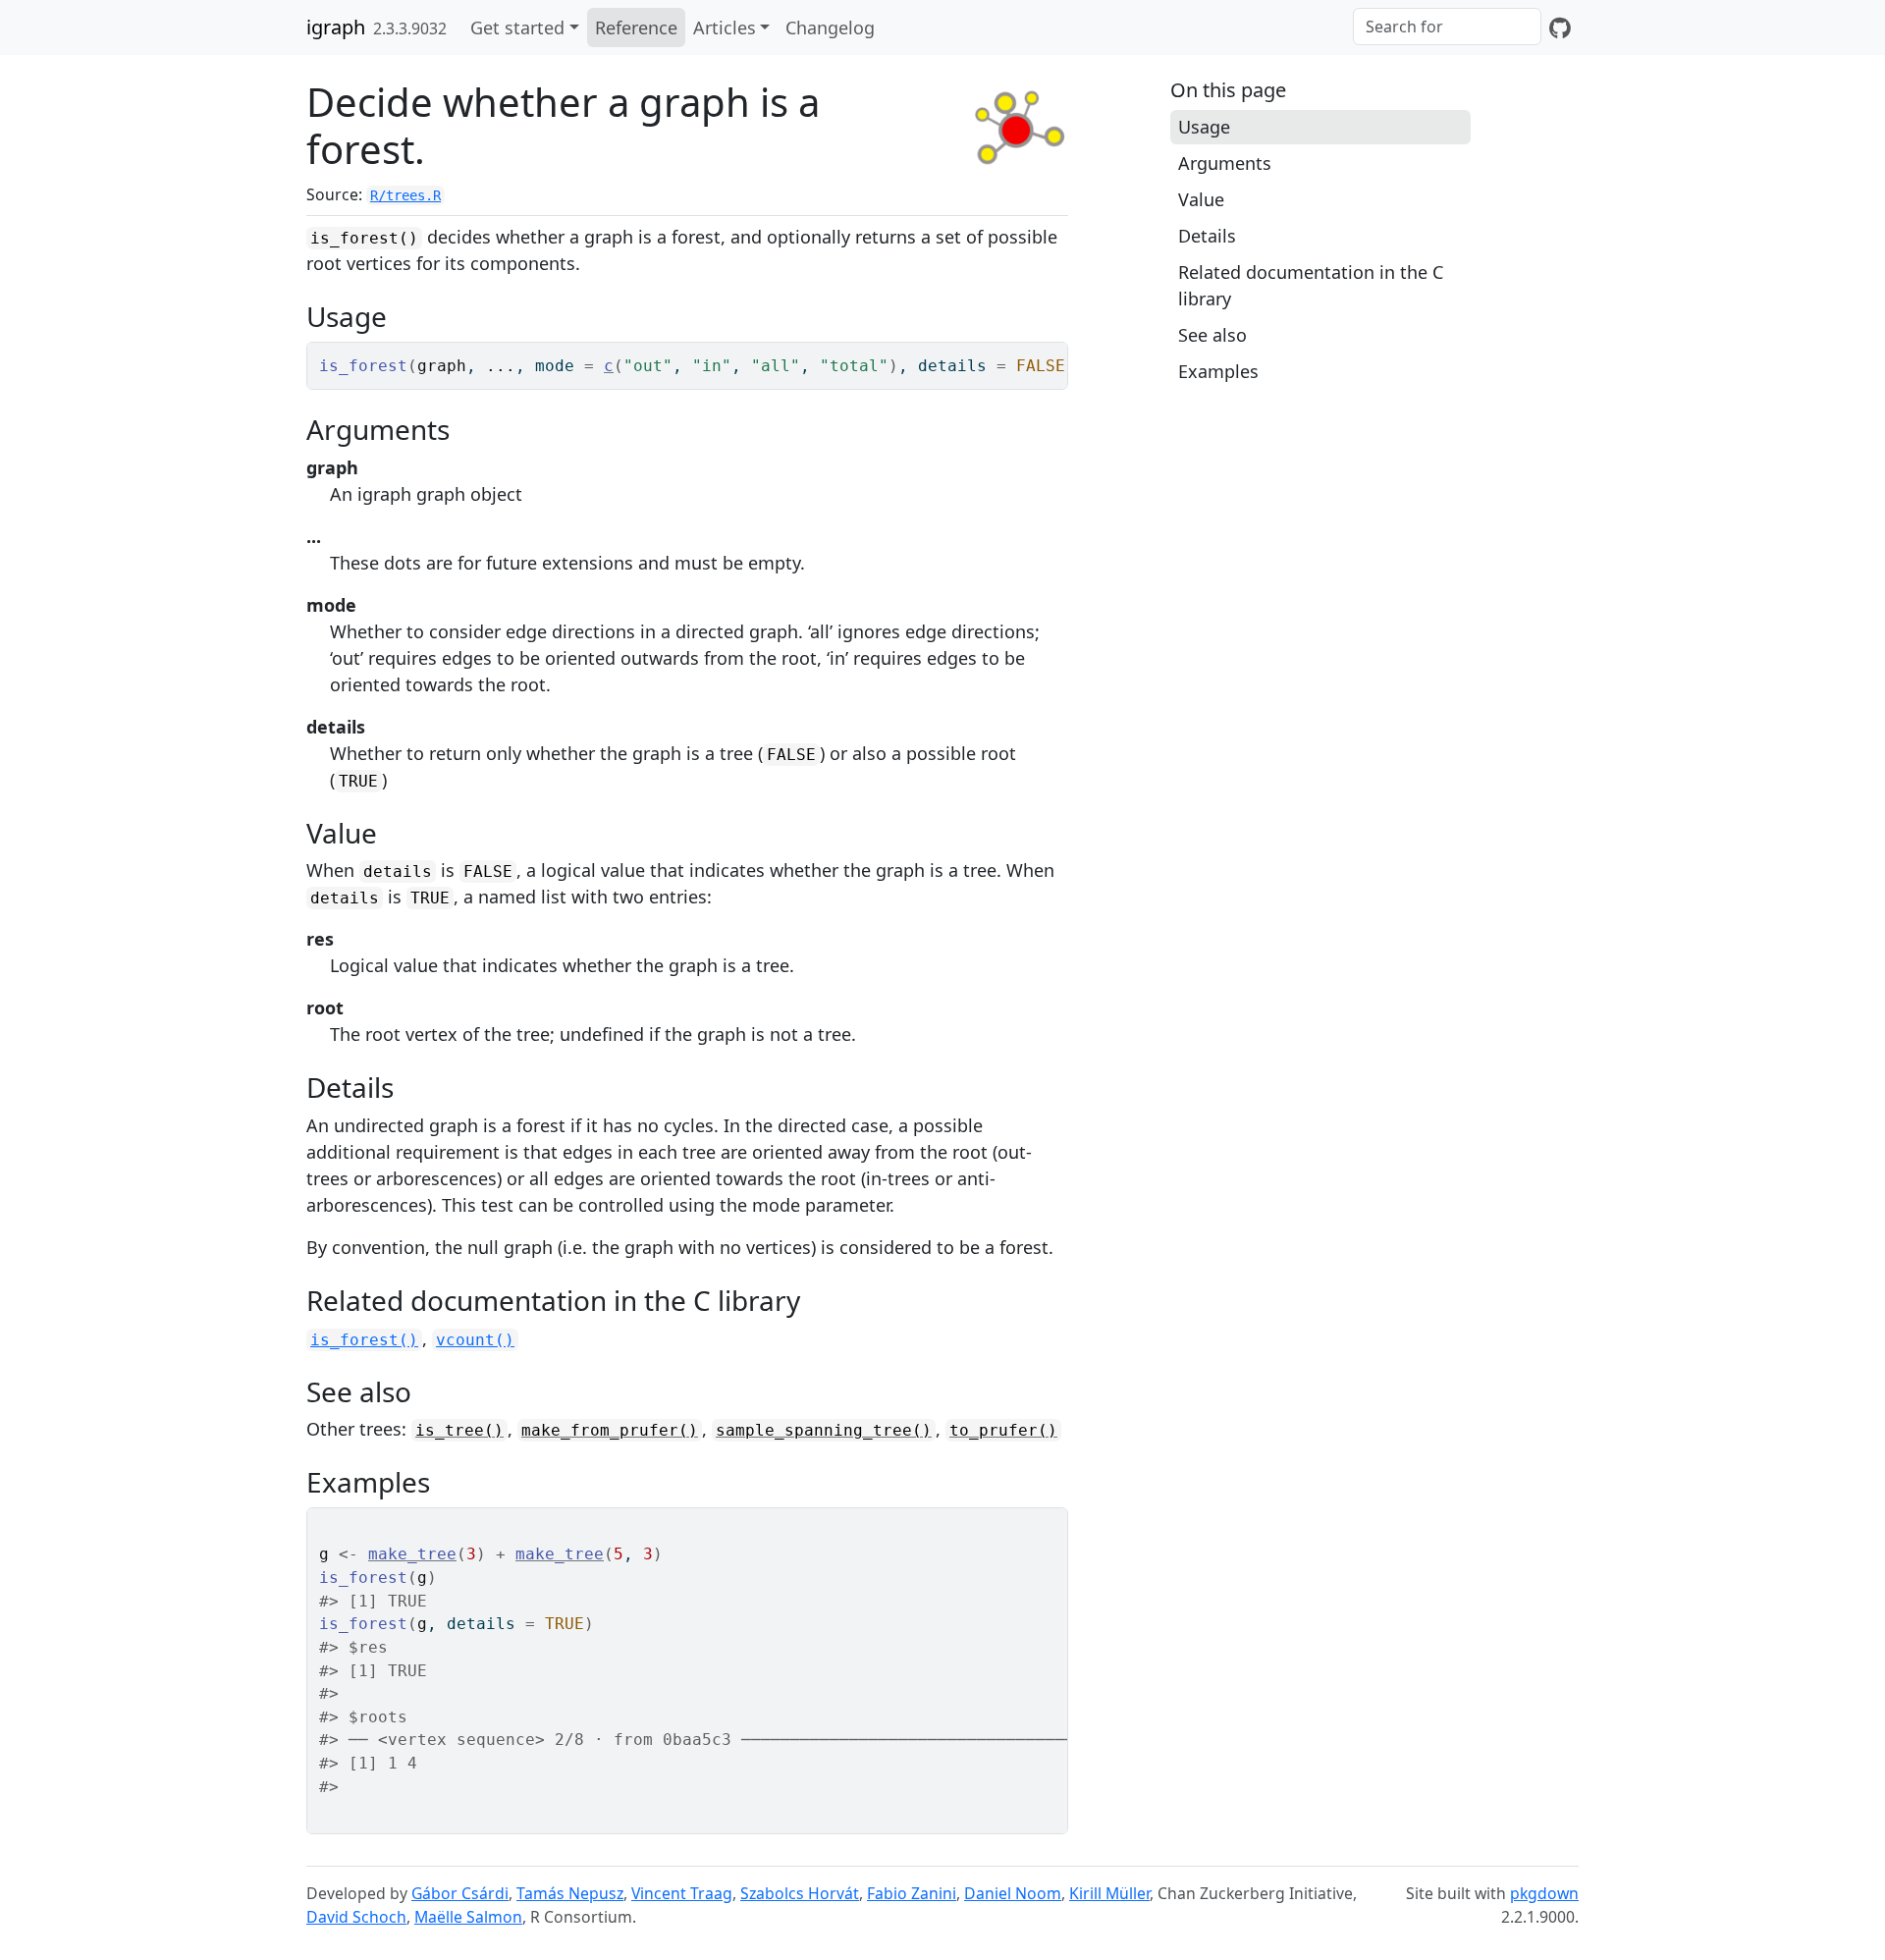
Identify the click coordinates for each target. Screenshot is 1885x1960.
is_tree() (459, 1430)
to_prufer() (1003, 1430)
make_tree (412, 1554)
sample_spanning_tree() (824, 1430)
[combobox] (1447, 27)
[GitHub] (1560, 27)
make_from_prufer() (610, 1430)
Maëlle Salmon (468, 1917)
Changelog (830, 27)
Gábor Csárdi (460, 1893)
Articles (725, 27)
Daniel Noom (1013, 1893)
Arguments (1225, 163)
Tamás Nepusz (570, 1893)
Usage (1204, 127)
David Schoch (356, 1917)
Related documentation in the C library (1311, 285)
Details (1207, 236)
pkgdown (1544, 1893)
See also (1212, 335)
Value (1201, 199)
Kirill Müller (1109, 1893)
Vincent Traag (682, 1893)
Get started (517, 27)
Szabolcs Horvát (800, 1893)
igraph (336, 27)
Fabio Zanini (912, 1893)
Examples (1218, 371)
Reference (636, 27)
